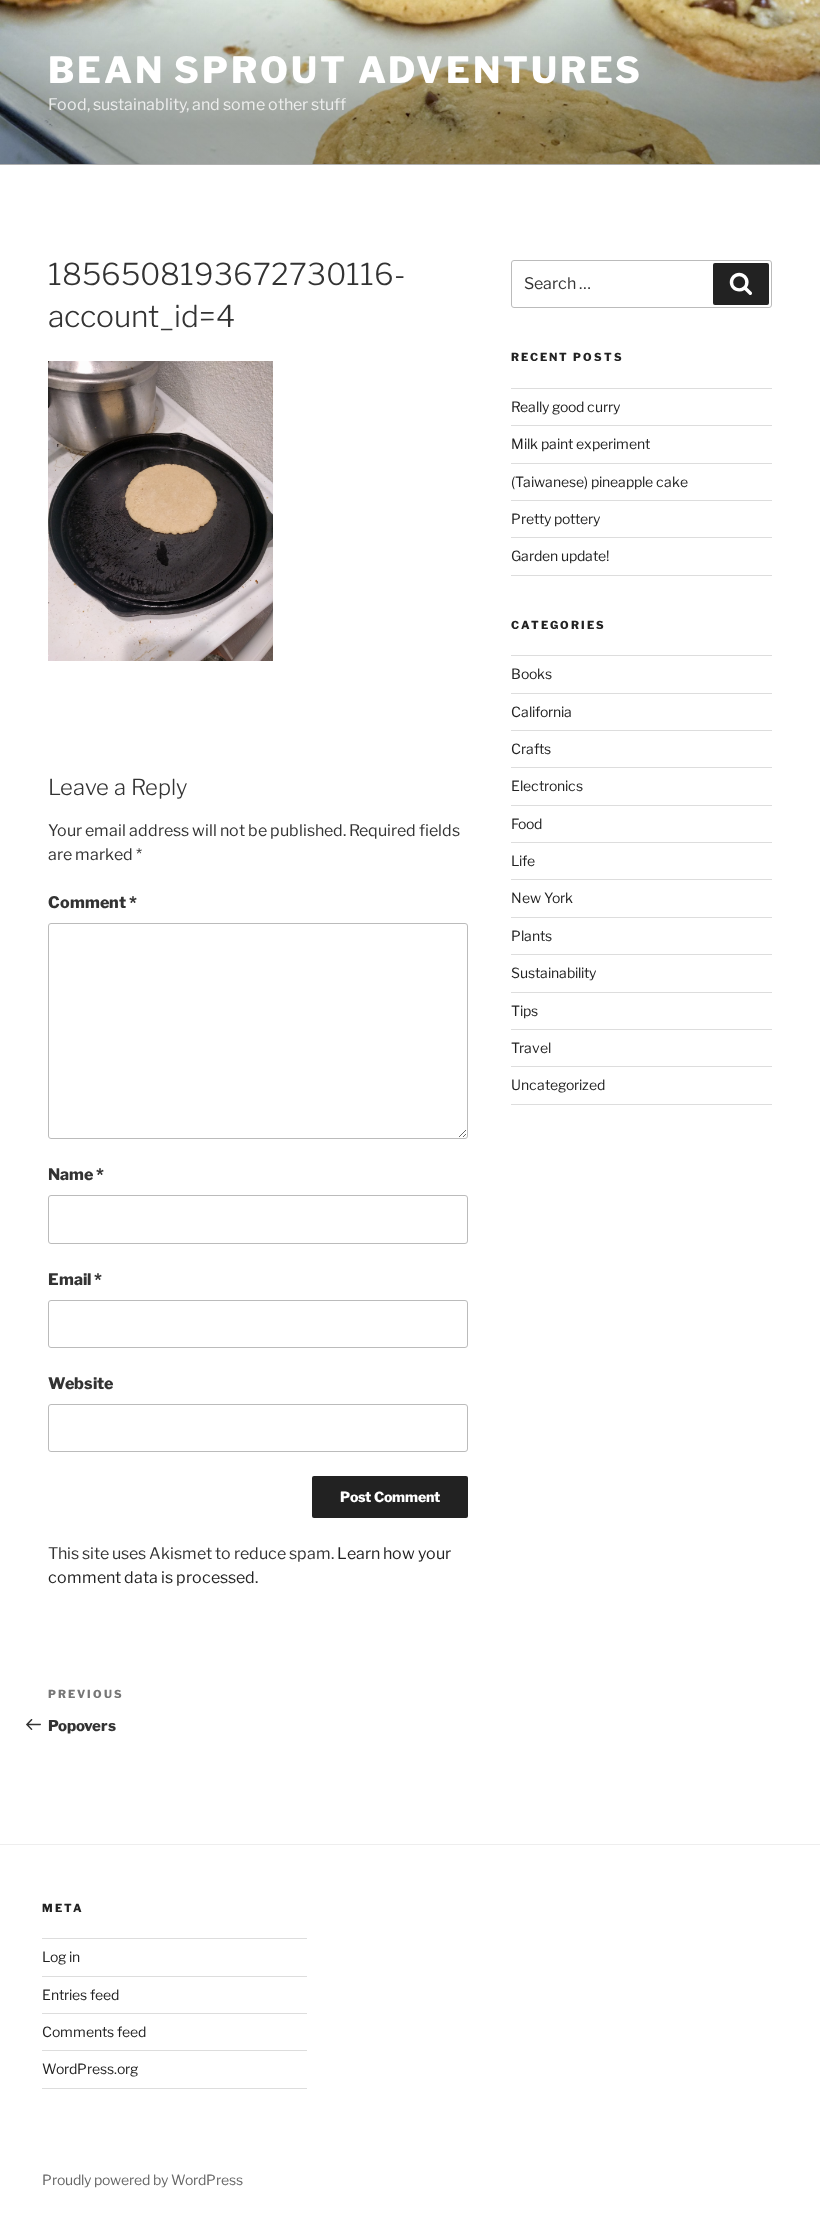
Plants (531, 935)
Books (531, 673)
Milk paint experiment (580, 443)
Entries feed (80, 1994)
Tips (524, 1010)
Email (75, 1279)
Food (526, 823)
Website (80, 1383)
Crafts (531, 748)
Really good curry (565, 406)
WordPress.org (90, 2068)
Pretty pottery (555, 518)
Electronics (547, 785)
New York (542, 897)
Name (76, 1174)
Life (523, 860)
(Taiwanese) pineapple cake (599, 481)
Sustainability (553, 972)
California (541, 711)
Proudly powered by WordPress (142, 2179)
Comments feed (94, 2031)
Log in (61, 1956)
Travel (531, 1047)
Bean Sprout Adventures (345, 70)
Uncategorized (558, 1084)
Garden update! (560, 555)
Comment (92, 902)
